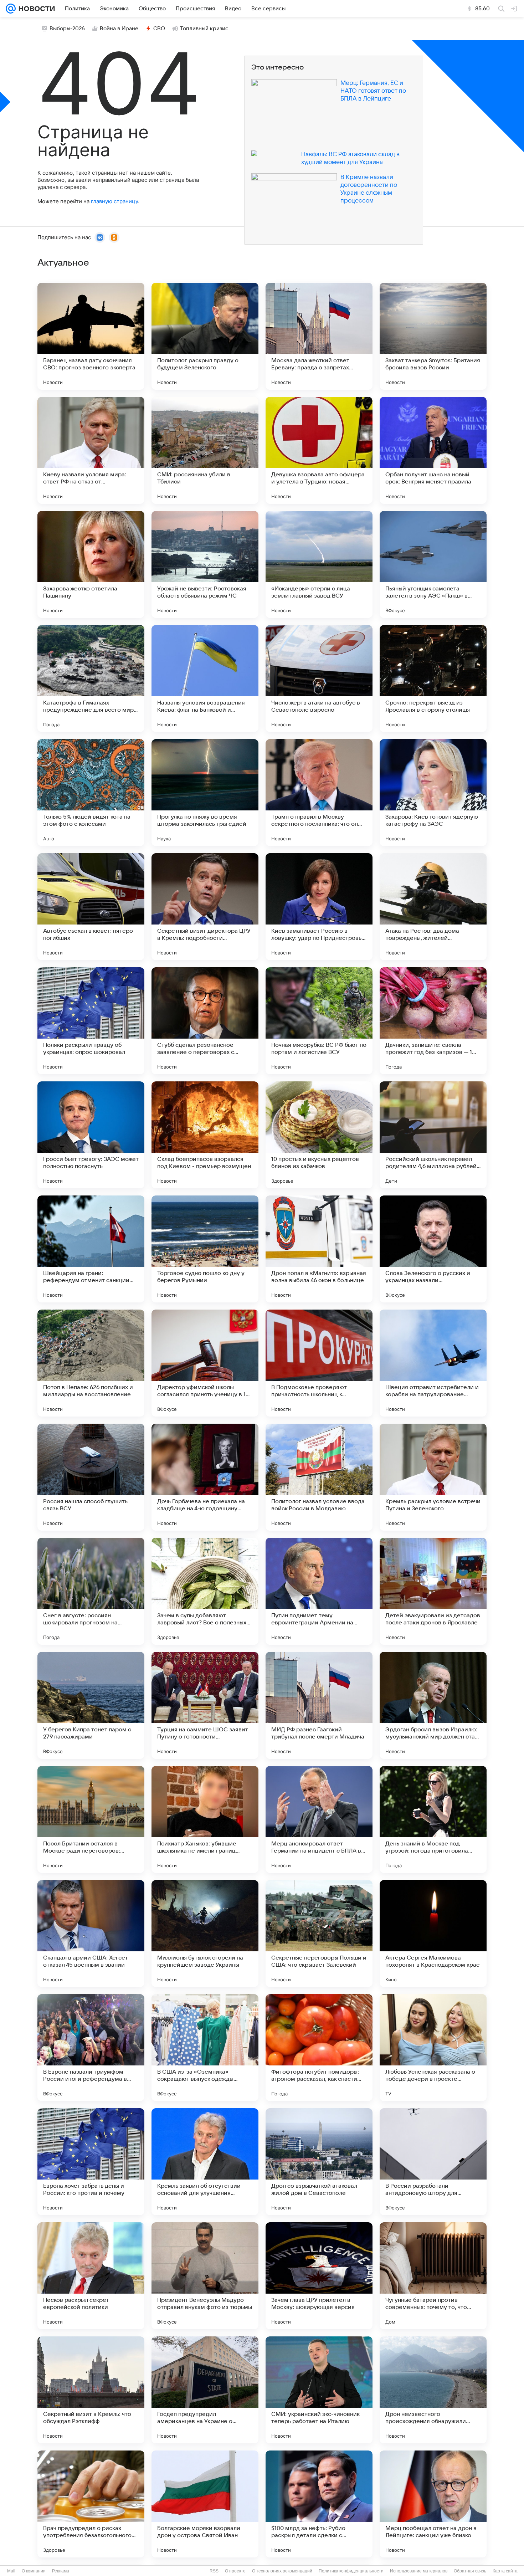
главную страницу (114, 201)
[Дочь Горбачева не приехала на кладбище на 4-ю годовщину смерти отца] (205, 1477)
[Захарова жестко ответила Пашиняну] (91, 564)
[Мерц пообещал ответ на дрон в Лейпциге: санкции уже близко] (433, 2504)
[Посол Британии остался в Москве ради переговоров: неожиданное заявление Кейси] (91, 1819)
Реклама (61, 2571)
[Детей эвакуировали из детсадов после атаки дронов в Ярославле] (433, 1591)
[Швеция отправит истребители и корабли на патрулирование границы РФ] (433, 1363)
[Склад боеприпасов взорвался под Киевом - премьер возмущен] (205, 1135)
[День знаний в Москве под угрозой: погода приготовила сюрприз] (433, 1819)
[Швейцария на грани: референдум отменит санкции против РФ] (91, 1249)
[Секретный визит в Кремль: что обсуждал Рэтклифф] (91, 2390)
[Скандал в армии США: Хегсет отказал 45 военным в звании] (91, 1934)
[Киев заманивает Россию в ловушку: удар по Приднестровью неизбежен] (319, 907)
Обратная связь (470, 2571)
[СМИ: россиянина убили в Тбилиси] (205, 450)
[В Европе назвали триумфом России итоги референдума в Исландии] (91, 2048)
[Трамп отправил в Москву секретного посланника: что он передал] (319, 793)
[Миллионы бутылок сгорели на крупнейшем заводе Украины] (205, 1934)
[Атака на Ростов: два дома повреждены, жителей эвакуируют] (433, 907)
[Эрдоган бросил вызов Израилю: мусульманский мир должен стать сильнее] (433, 1705)
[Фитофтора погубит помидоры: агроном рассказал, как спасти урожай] (319, 2048)
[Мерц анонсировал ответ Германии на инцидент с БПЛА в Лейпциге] (319, 1819)
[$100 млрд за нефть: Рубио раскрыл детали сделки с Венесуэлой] (319, 2504)
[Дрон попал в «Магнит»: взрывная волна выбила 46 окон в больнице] (319, 1249)
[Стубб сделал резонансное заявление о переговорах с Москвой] (205, 1021)
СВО (159, 29)
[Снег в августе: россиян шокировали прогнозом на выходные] (91, 1591)
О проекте (235, 2571)
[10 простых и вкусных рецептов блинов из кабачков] (319, 1135)
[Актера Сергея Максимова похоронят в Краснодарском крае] (433, 1934)
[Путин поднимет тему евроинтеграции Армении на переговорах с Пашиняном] (319, 1591)
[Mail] (11, 9)
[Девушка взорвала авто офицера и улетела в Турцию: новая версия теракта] (319, 450)
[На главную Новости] (35, 9)
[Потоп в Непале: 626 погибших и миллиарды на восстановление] (91, 1363)
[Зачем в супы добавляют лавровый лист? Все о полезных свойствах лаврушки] (205, 1591)
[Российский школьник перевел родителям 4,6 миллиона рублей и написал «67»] (433, 1135)
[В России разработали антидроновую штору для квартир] (433, 2162)
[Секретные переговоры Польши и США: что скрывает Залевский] (319, 1934)
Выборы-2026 (67, 29)
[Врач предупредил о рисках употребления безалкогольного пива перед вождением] (91, 2504)
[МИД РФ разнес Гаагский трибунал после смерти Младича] (319, 1705)
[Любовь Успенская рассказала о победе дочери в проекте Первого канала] (433, 2048)
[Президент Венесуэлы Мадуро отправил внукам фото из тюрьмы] (205, 2276)
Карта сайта (505, 2571)
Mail (11, 2571)
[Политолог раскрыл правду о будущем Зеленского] (205, 336)
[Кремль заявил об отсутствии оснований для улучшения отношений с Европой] (205, 2162)
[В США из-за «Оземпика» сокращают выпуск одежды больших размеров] (205, 2048)
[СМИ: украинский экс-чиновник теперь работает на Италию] (319, 2390)
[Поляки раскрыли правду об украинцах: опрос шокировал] (91, 1021)
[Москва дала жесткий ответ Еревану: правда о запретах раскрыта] (319, 336)
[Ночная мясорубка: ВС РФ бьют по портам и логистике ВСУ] (319, 1021)
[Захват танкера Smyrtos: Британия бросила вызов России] (433, 336)
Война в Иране (119, 29)
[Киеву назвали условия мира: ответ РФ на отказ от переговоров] (91, 450)
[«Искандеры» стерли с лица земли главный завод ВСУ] (319, 564)
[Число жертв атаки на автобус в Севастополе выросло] (319, 678)
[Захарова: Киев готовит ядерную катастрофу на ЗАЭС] (433, 793)
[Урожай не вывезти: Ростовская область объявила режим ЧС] (205, 564)
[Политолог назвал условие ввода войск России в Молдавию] (319, 1477)
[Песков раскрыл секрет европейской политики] (91, 2276)
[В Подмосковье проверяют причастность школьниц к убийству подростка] (319, 1363)
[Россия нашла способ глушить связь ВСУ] (91, 1477)
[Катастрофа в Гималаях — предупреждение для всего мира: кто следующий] (91, 678)
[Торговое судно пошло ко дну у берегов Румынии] (205, 1249)
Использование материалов (419, 2571)
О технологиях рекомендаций (282, 2571)
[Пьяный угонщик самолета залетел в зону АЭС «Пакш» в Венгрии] (433, 564)
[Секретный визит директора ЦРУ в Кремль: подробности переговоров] (205, 907)
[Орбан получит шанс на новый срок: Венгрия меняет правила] (433, 450)
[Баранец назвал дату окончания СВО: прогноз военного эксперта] (91, 336)
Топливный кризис (204, 29)
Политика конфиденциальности (351, 2571)
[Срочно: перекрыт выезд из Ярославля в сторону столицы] (433, 678)
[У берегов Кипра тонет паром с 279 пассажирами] (91, 1705)
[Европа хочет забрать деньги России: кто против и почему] (91, 2162)
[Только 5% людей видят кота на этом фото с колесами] (91, 793)
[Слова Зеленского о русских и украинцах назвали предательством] (433, 1249)
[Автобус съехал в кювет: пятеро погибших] (91, 907)
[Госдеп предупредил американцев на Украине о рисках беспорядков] (205, 2390)
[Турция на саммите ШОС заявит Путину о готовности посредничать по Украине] (205, 1705)
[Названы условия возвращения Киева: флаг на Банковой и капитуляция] (205, 678)
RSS (214, 2571)
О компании (34, 2571)
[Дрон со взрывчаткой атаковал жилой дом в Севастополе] (319, 2162)
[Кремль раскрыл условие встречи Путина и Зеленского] (433, 1477)
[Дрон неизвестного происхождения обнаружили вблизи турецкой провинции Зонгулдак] (433, 2390)
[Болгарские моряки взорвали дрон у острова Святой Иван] (205, 2504)
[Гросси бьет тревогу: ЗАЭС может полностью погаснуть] (91, 1135)
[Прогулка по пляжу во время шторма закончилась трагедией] (205, 793)
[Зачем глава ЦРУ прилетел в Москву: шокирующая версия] (319, 2276)
